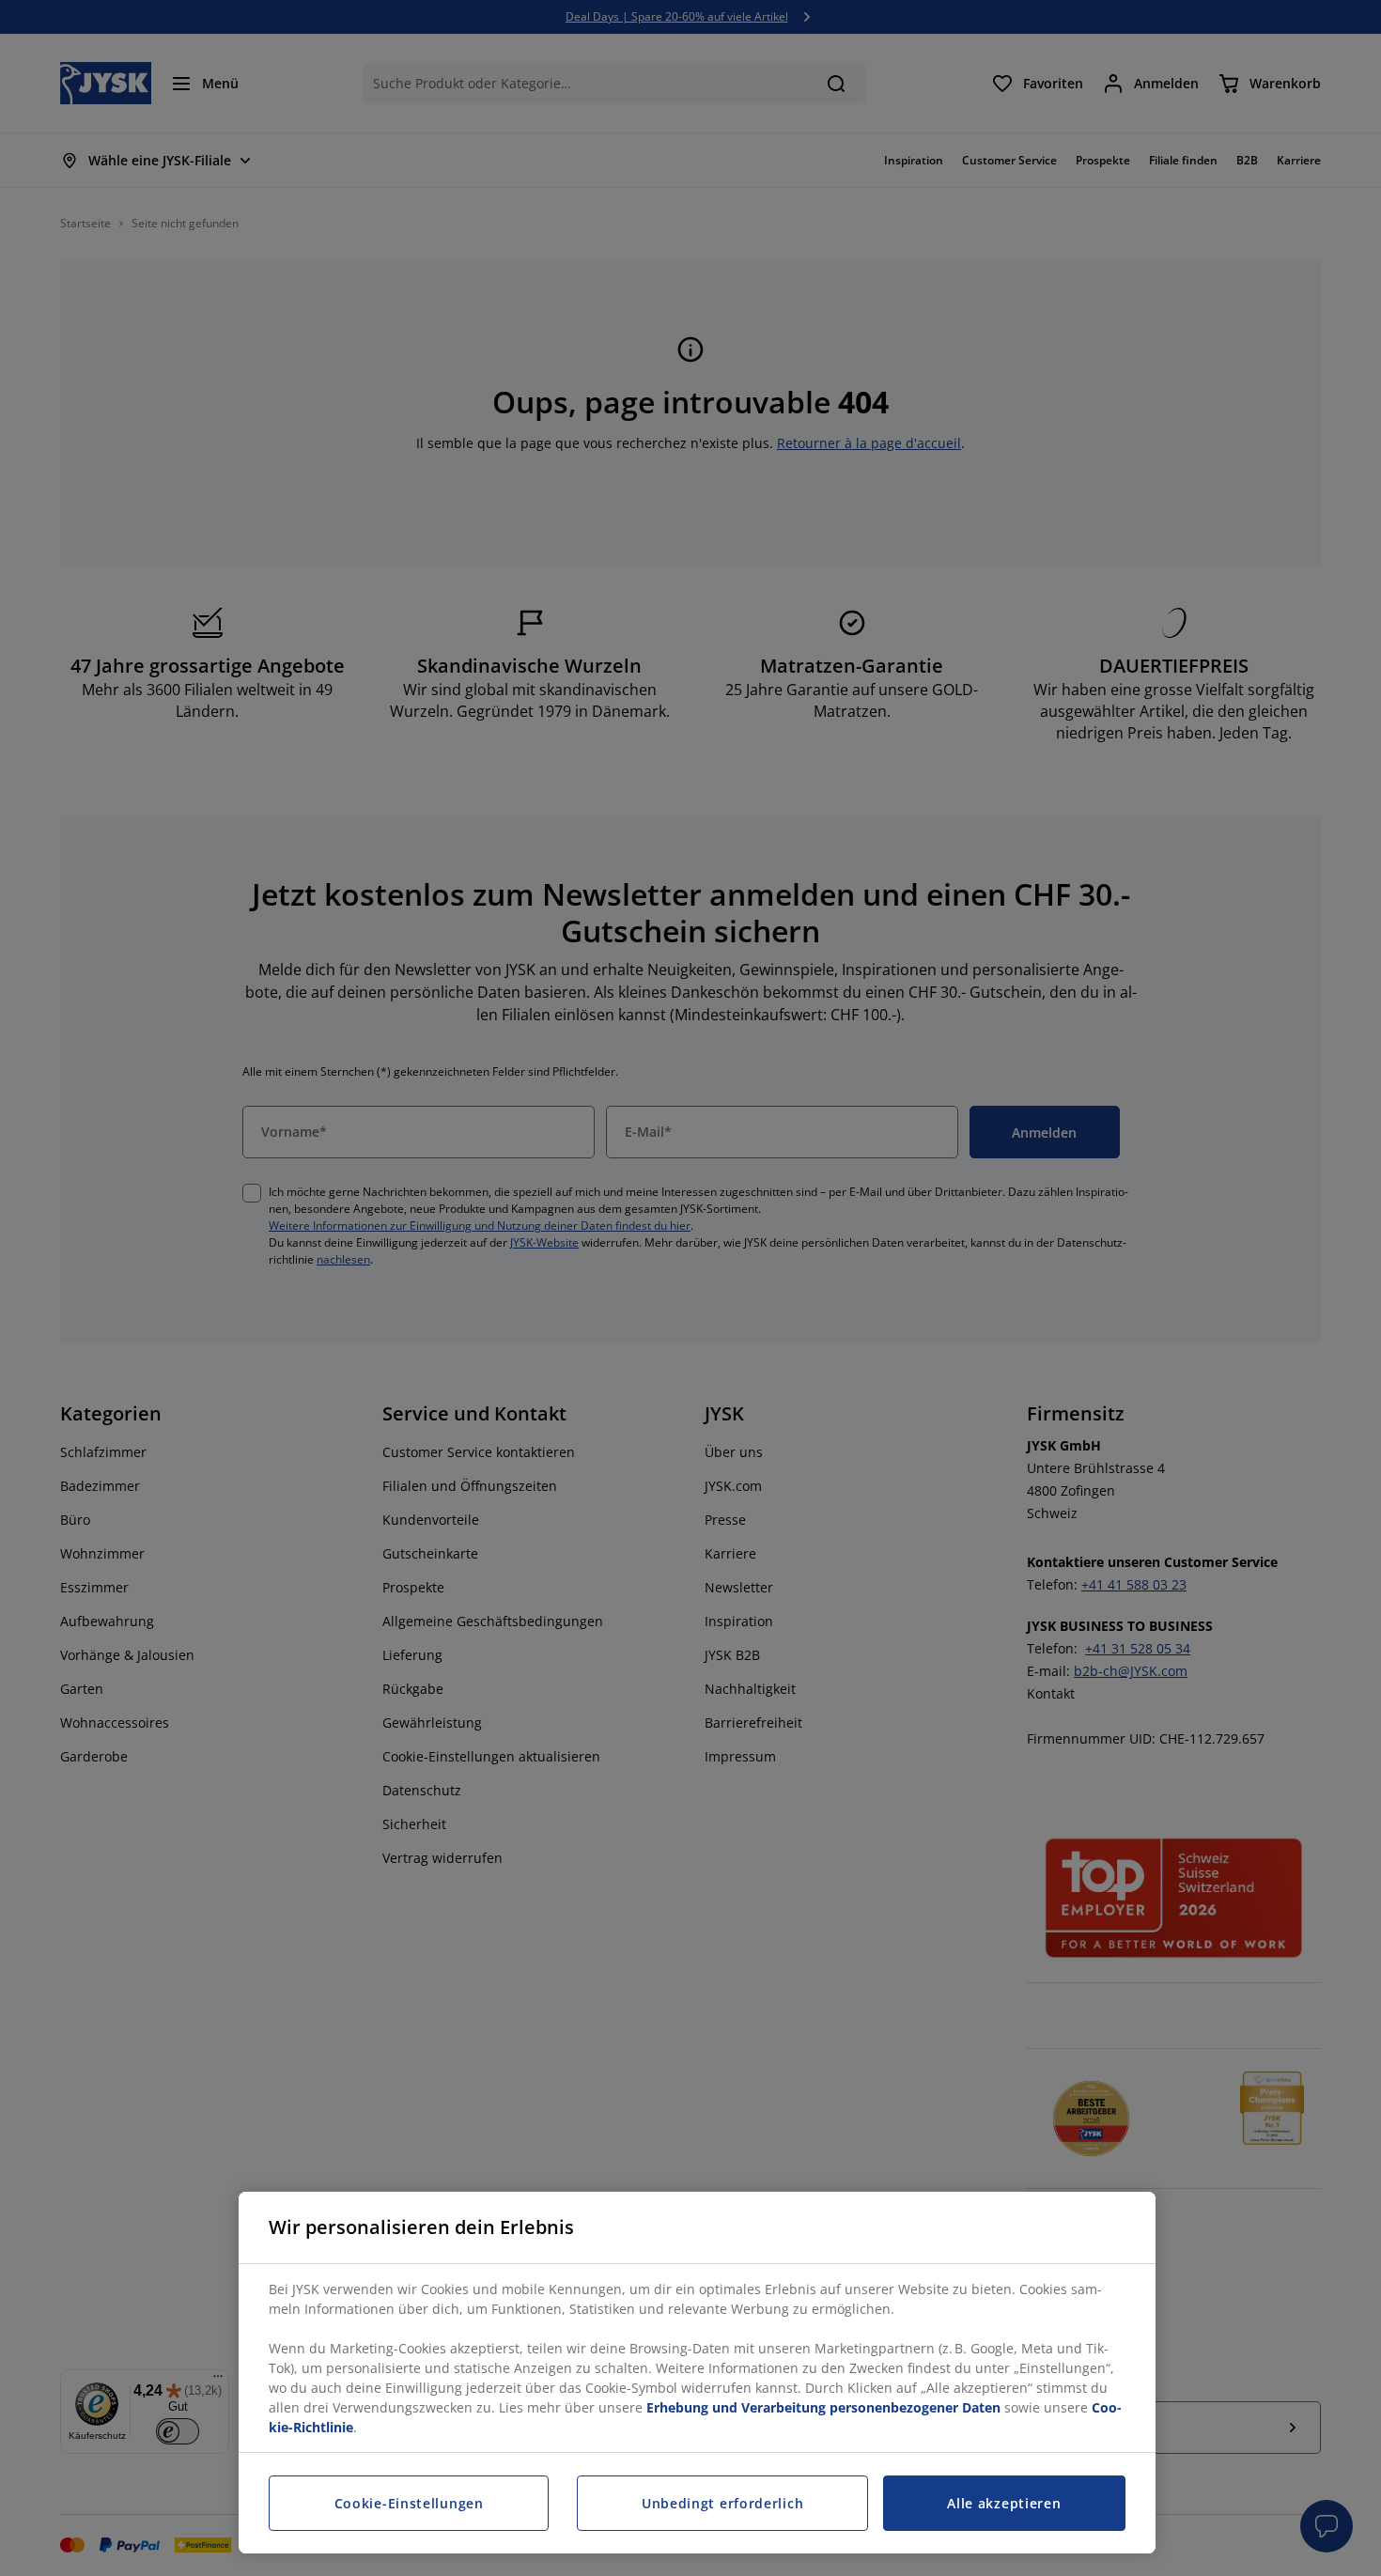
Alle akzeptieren (1004, 2503)
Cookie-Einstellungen (409, 2503)
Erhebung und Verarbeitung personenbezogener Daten (823, 2407)
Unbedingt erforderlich (722, 2503)
